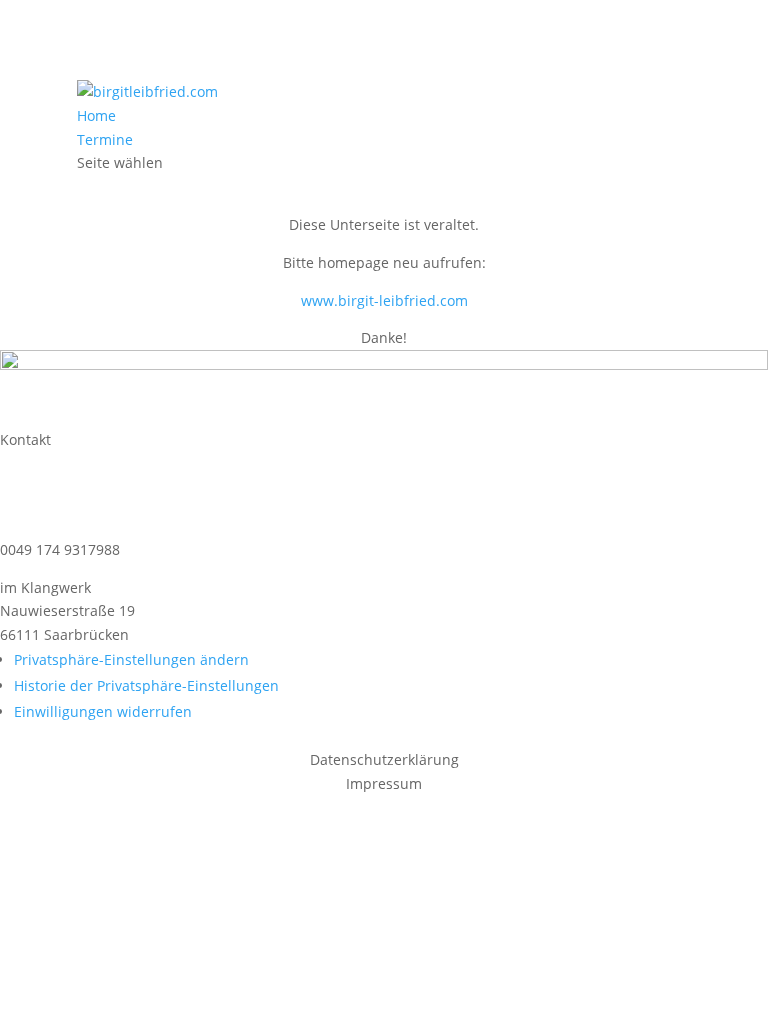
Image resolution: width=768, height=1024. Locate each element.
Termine (105, 139)
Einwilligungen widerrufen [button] (103, 711)
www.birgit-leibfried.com (384, 300)
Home (96, 115)
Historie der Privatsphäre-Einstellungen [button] (146, 685)
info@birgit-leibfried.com (126, 493)
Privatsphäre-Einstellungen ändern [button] (131, 659)
